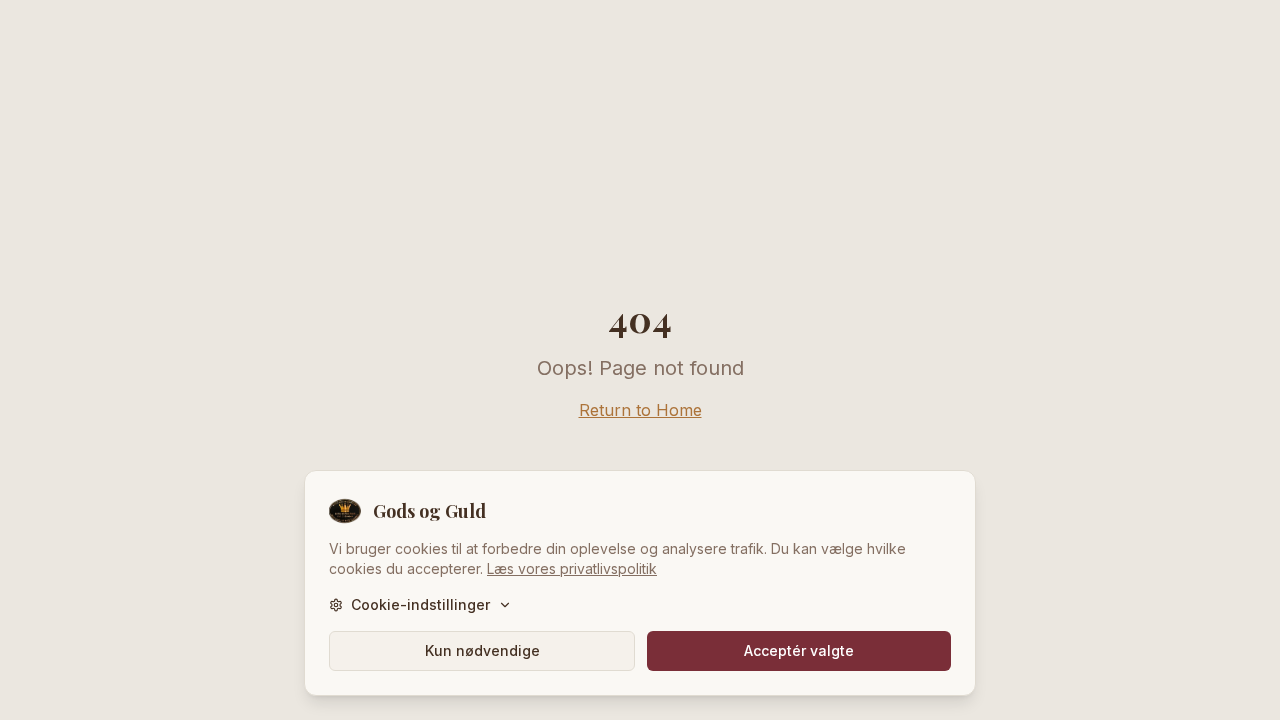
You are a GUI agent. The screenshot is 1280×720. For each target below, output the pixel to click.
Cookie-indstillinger (420, 604)
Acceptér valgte (799, 650)
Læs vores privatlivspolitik (572, 568)
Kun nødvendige (482, 650)
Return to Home (640, 410)
